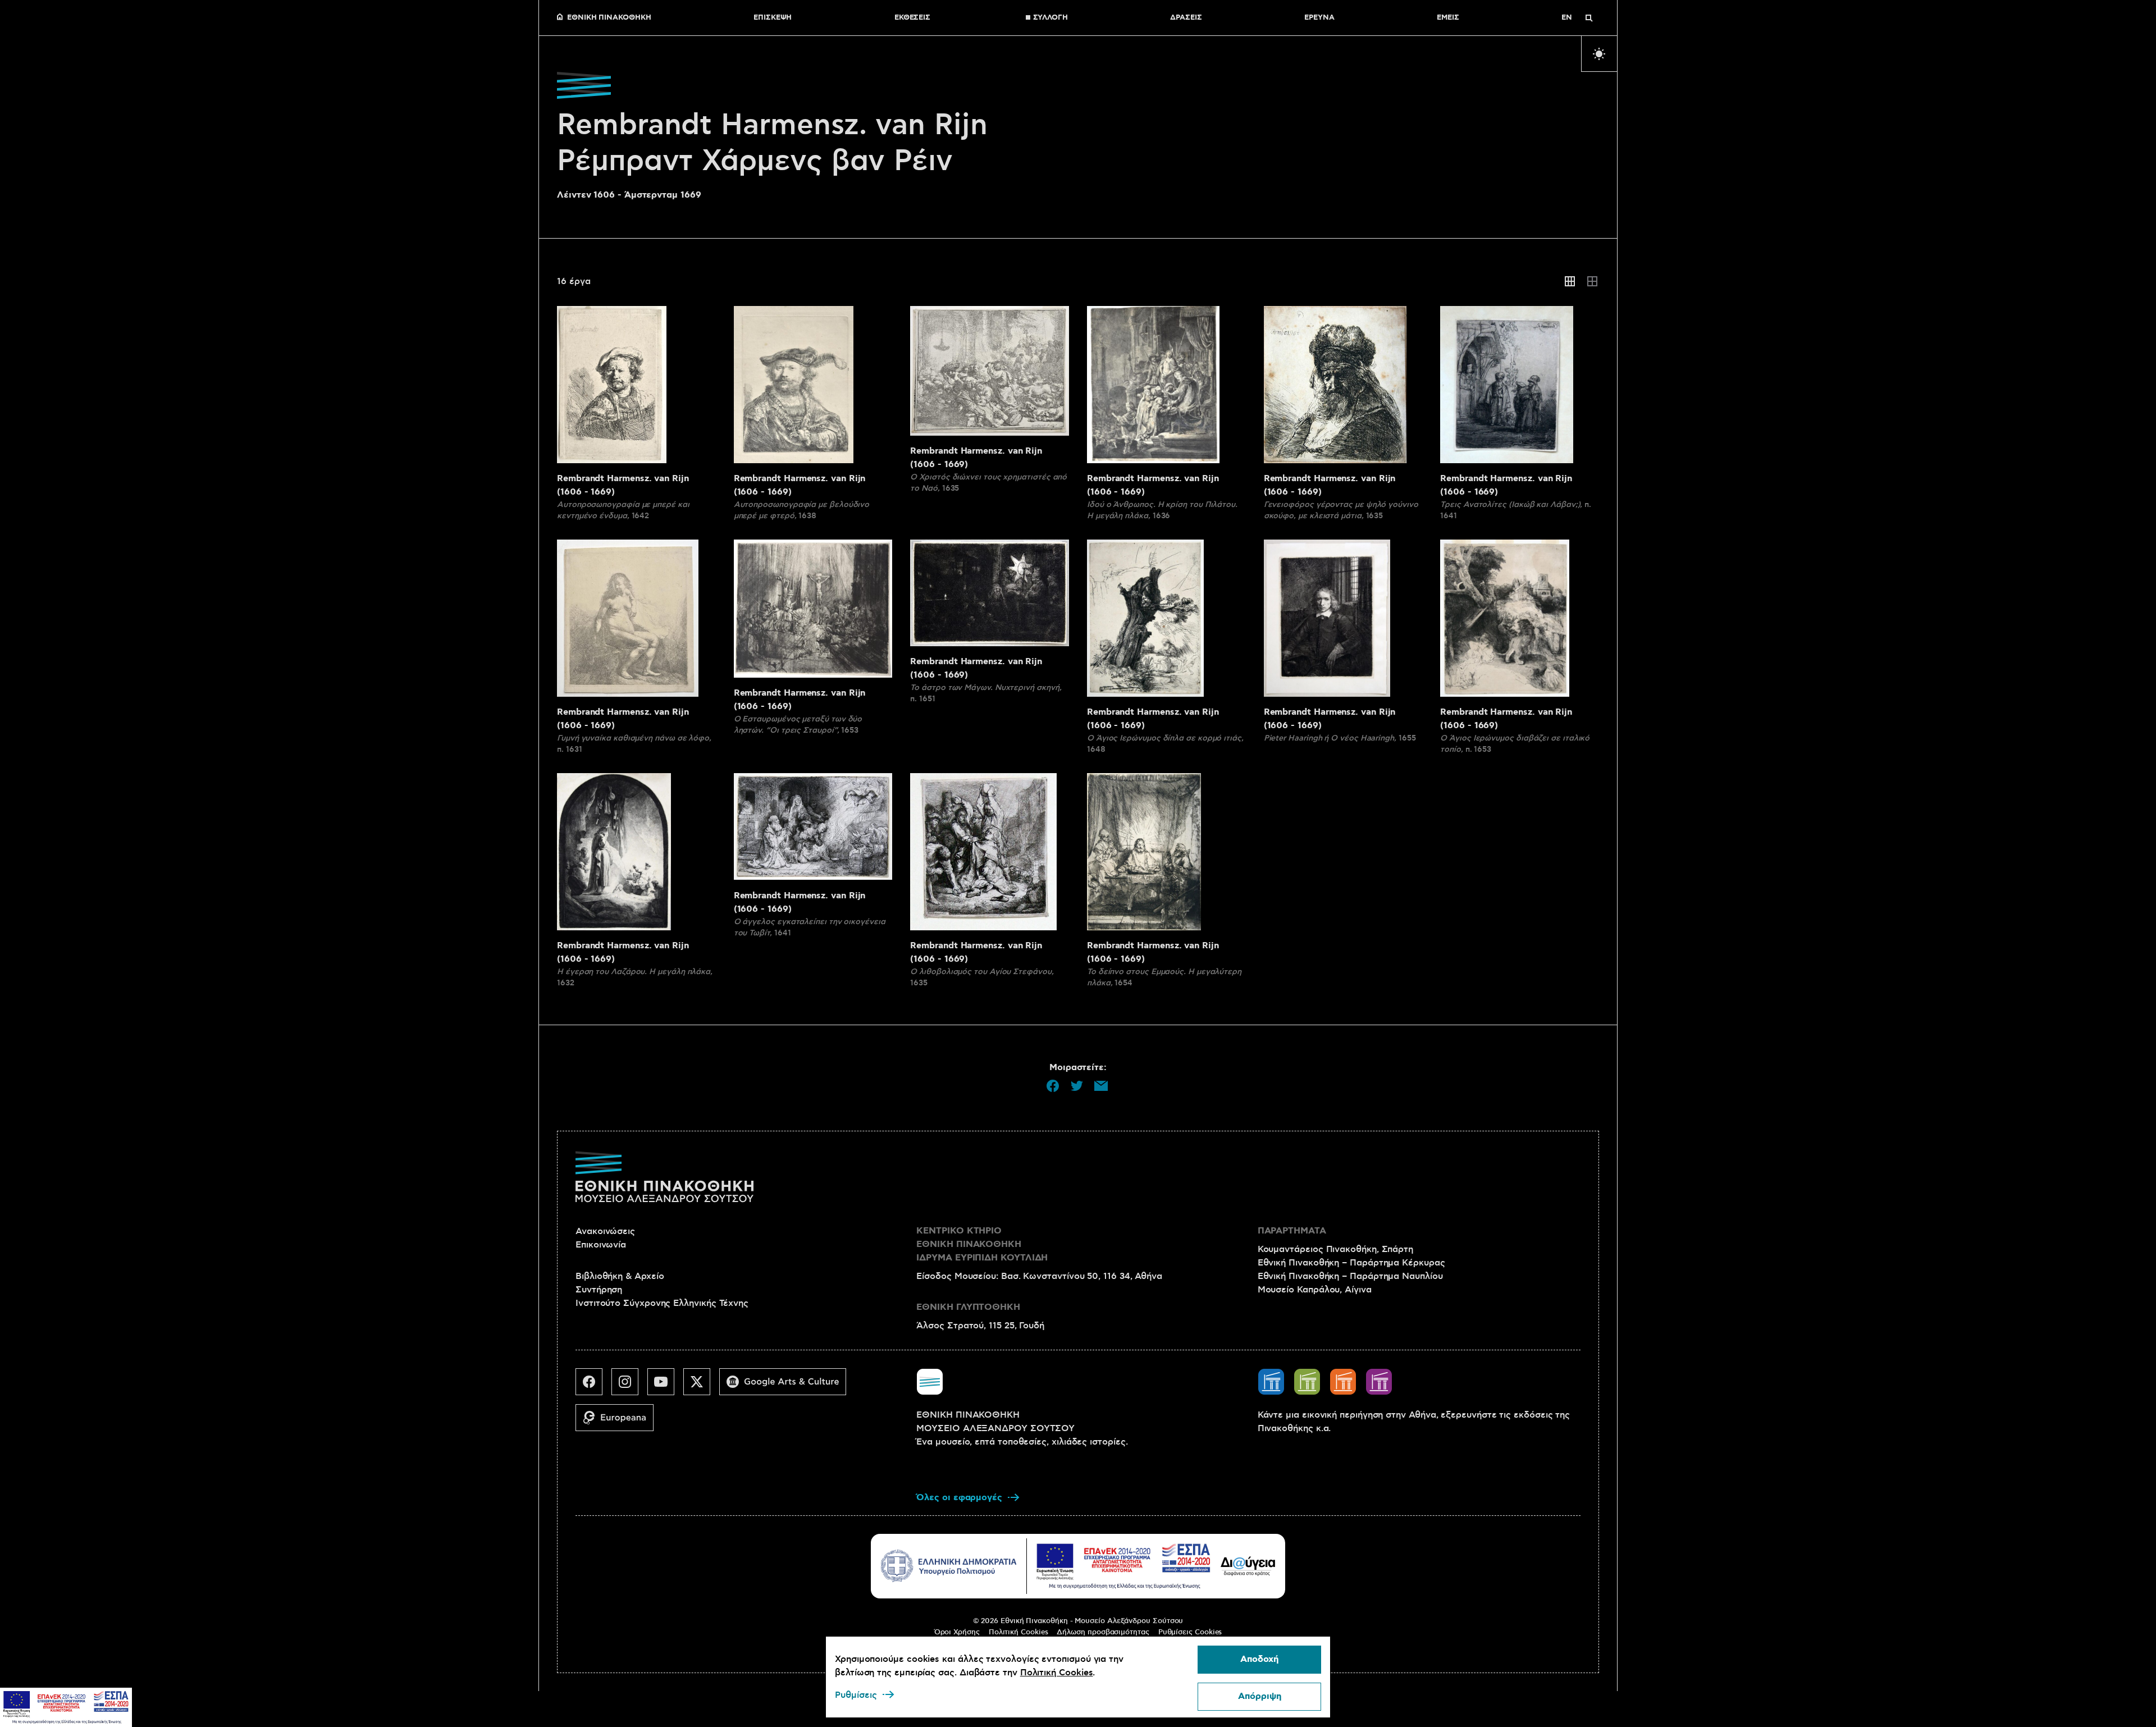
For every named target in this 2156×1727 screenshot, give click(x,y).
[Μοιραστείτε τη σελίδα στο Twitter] (1077, 1086)
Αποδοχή (1259, 1659)
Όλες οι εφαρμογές (959, 1498)
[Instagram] (629, 1386)
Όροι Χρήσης (957, 1632)
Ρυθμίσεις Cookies (1190, 1632)
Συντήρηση (599, 1290)
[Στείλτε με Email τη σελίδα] (1101, 1086)
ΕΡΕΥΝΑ (1319, 18)
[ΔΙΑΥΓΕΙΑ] (1248, 1566)
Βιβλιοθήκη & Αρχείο (620, 1276)
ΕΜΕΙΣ (1448, 18)
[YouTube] (665, 1386)
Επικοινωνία (601, 1245)
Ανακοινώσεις (605, 1231)
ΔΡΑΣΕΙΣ (1186, 18)
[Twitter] (701, 1386)
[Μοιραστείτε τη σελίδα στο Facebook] (1053, 1086)
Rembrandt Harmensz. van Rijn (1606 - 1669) (623, 485)
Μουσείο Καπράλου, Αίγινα (1315, 1290)
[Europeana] (619, 1422)
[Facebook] (593, 1386)
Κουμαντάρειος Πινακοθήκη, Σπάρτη (1335, 1249)
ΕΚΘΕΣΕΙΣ (912, 18)
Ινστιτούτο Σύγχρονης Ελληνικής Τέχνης (662, 1303)
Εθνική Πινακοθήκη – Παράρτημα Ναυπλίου (1350, 1276)
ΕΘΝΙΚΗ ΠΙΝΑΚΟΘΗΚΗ (609, 18)
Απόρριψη (1260, 1696)
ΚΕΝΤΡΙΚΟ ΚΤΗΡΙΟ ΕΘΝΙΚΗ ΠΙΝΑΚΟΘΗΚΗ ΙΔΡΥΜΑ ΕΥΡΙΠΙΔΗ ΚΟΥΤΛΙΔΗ (982, 1244)
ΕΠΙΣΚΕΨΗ (773, 18)
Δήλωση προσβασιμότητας (1103, 1632)
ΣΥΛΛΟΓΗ (1050, 18)
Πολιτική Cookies (1018, 1632)
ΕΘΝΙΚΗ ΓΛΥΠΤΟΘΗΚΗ (968, 1307)
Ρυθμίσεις (856, 1695)
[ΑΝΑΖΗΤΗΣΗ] (1589, 18)
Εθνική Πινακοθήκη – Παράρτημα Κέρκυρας (1351, 1263)
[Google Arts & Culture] (787, 1386)
